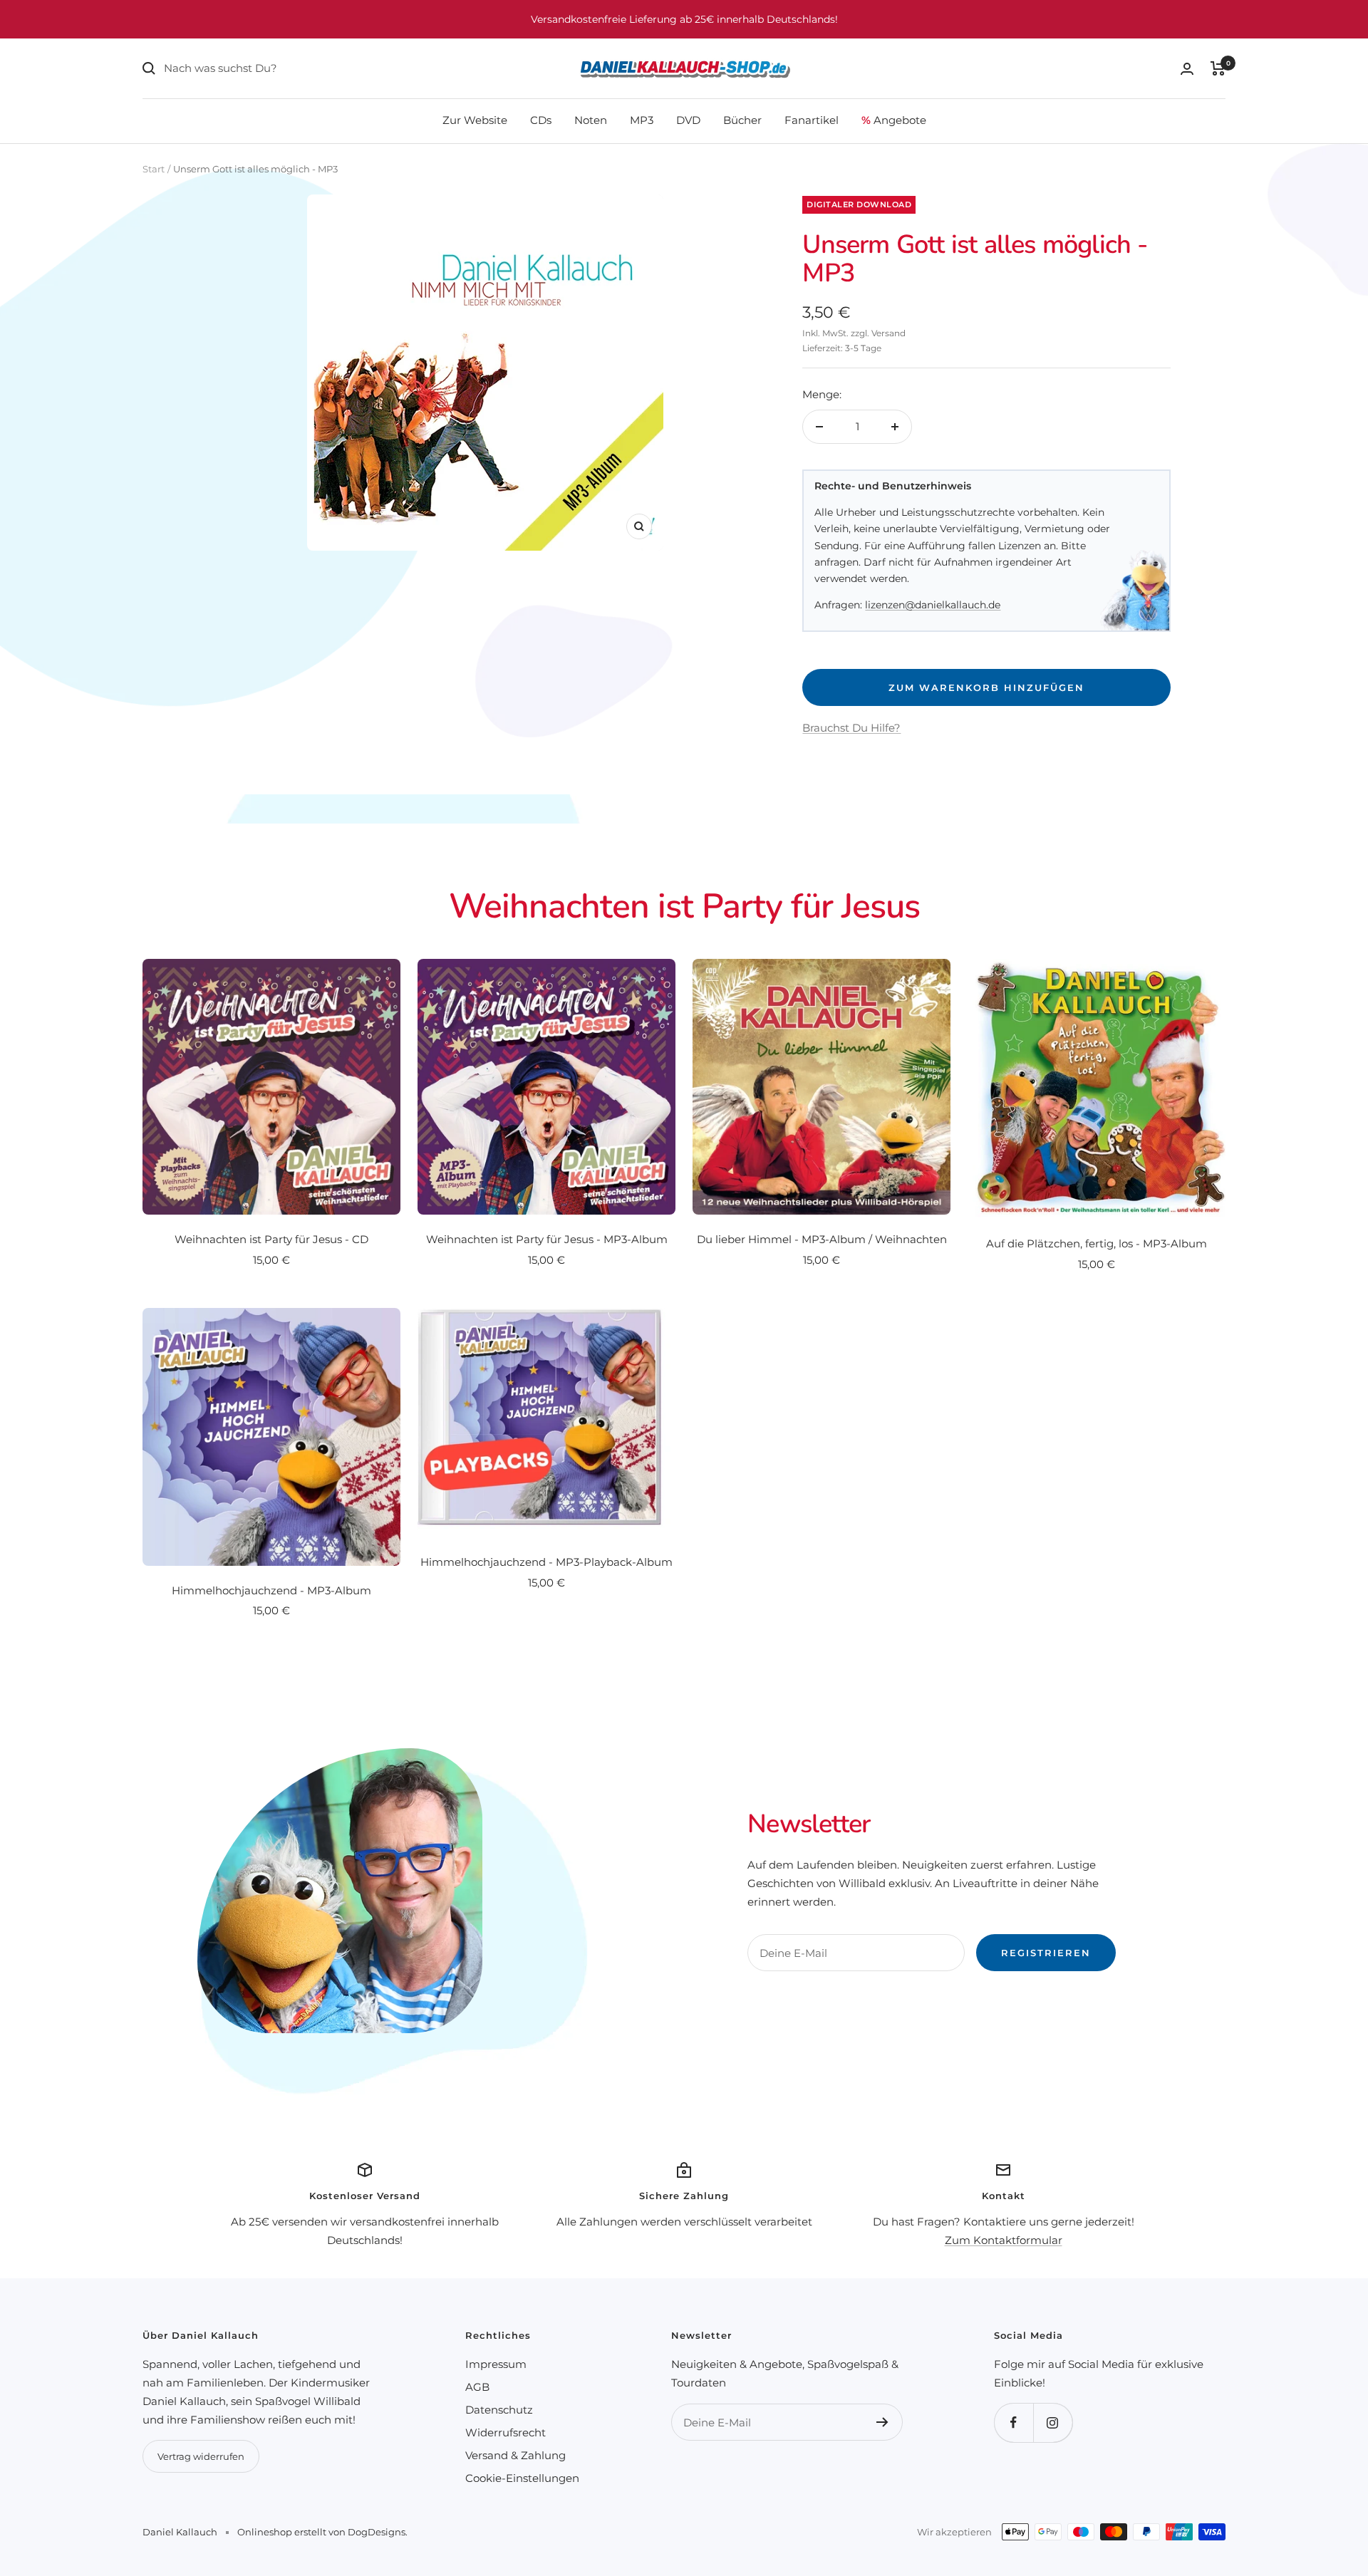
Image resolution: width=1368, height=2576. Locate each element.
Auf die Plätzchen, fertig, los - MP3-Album (1097, 1243)
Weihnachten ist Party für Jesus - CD (271, 1239)
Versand (888, 333)
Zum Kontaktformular (1004, 2240)
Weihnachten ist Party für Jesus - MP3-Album (547, 1239)
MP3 (642, 120)
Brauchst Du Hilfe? (851, 728)
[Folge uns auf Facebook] (1014, 2422)
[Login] (1187, 69)
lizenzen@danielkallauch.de (933, 605)
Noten (591, 120)
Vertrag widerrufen (201, 2456)
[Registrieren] (882, 2422)
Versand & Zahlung (515, 2455)
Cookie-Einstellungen (522, 2478)
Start (154, 169)
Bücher (742, 120)
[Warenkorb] (1218, 68)
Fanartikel (812, 120)
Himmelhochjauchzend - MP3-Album (271, 1590)
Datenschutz (499, 2410)
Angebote (894, 120)
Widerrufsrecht (506, 2432)
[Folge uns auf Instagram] (1053, 2422)
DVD (688, 120)
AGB (477, 2387)
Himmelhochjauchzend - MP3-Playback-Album (546, 1562)
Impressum (496, 2364)
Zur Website (475, 120)
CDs (541, 120)
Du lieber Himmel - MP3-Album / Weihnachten (822, 1239)
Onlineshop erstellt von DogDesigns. (322, 2532)
